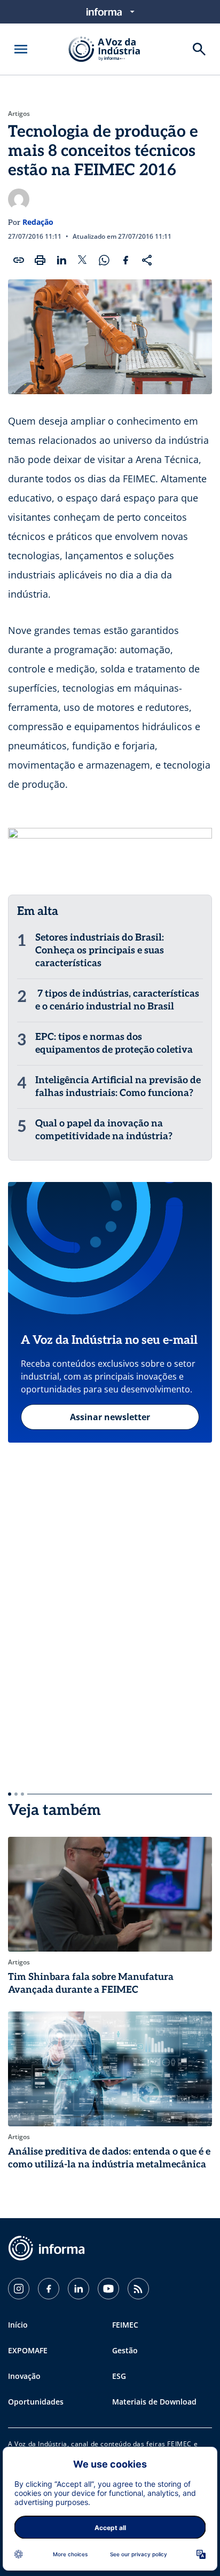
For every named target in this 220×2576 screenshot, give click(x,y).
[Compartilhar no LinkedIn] (61, 260)
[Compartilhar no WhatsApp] (104, 260)
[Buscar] (199, 49)
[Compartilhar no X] (83, 260)
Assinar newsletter (110, 1417)
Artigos (19, 114)
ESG (119, 2376)
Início (18, 2325)
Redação (38, 222)
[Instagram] (19, 2289)
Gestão (125, 2350)
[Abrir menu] (21, 49)
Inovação (24, 2376)
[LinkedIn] (78, 2289)
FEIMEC (125, 2325)
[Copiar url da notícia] (19, 260)
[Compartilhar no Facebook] (125, 260)
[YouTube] (108, 2289)
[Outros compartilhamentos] (147, 260)
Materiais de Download (154, 2402)
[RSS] (138, 2289)
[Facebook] (49, 2289)
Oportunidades (36, 2402)
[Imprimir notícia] (40, 260)
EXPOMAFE (28, 2350)
